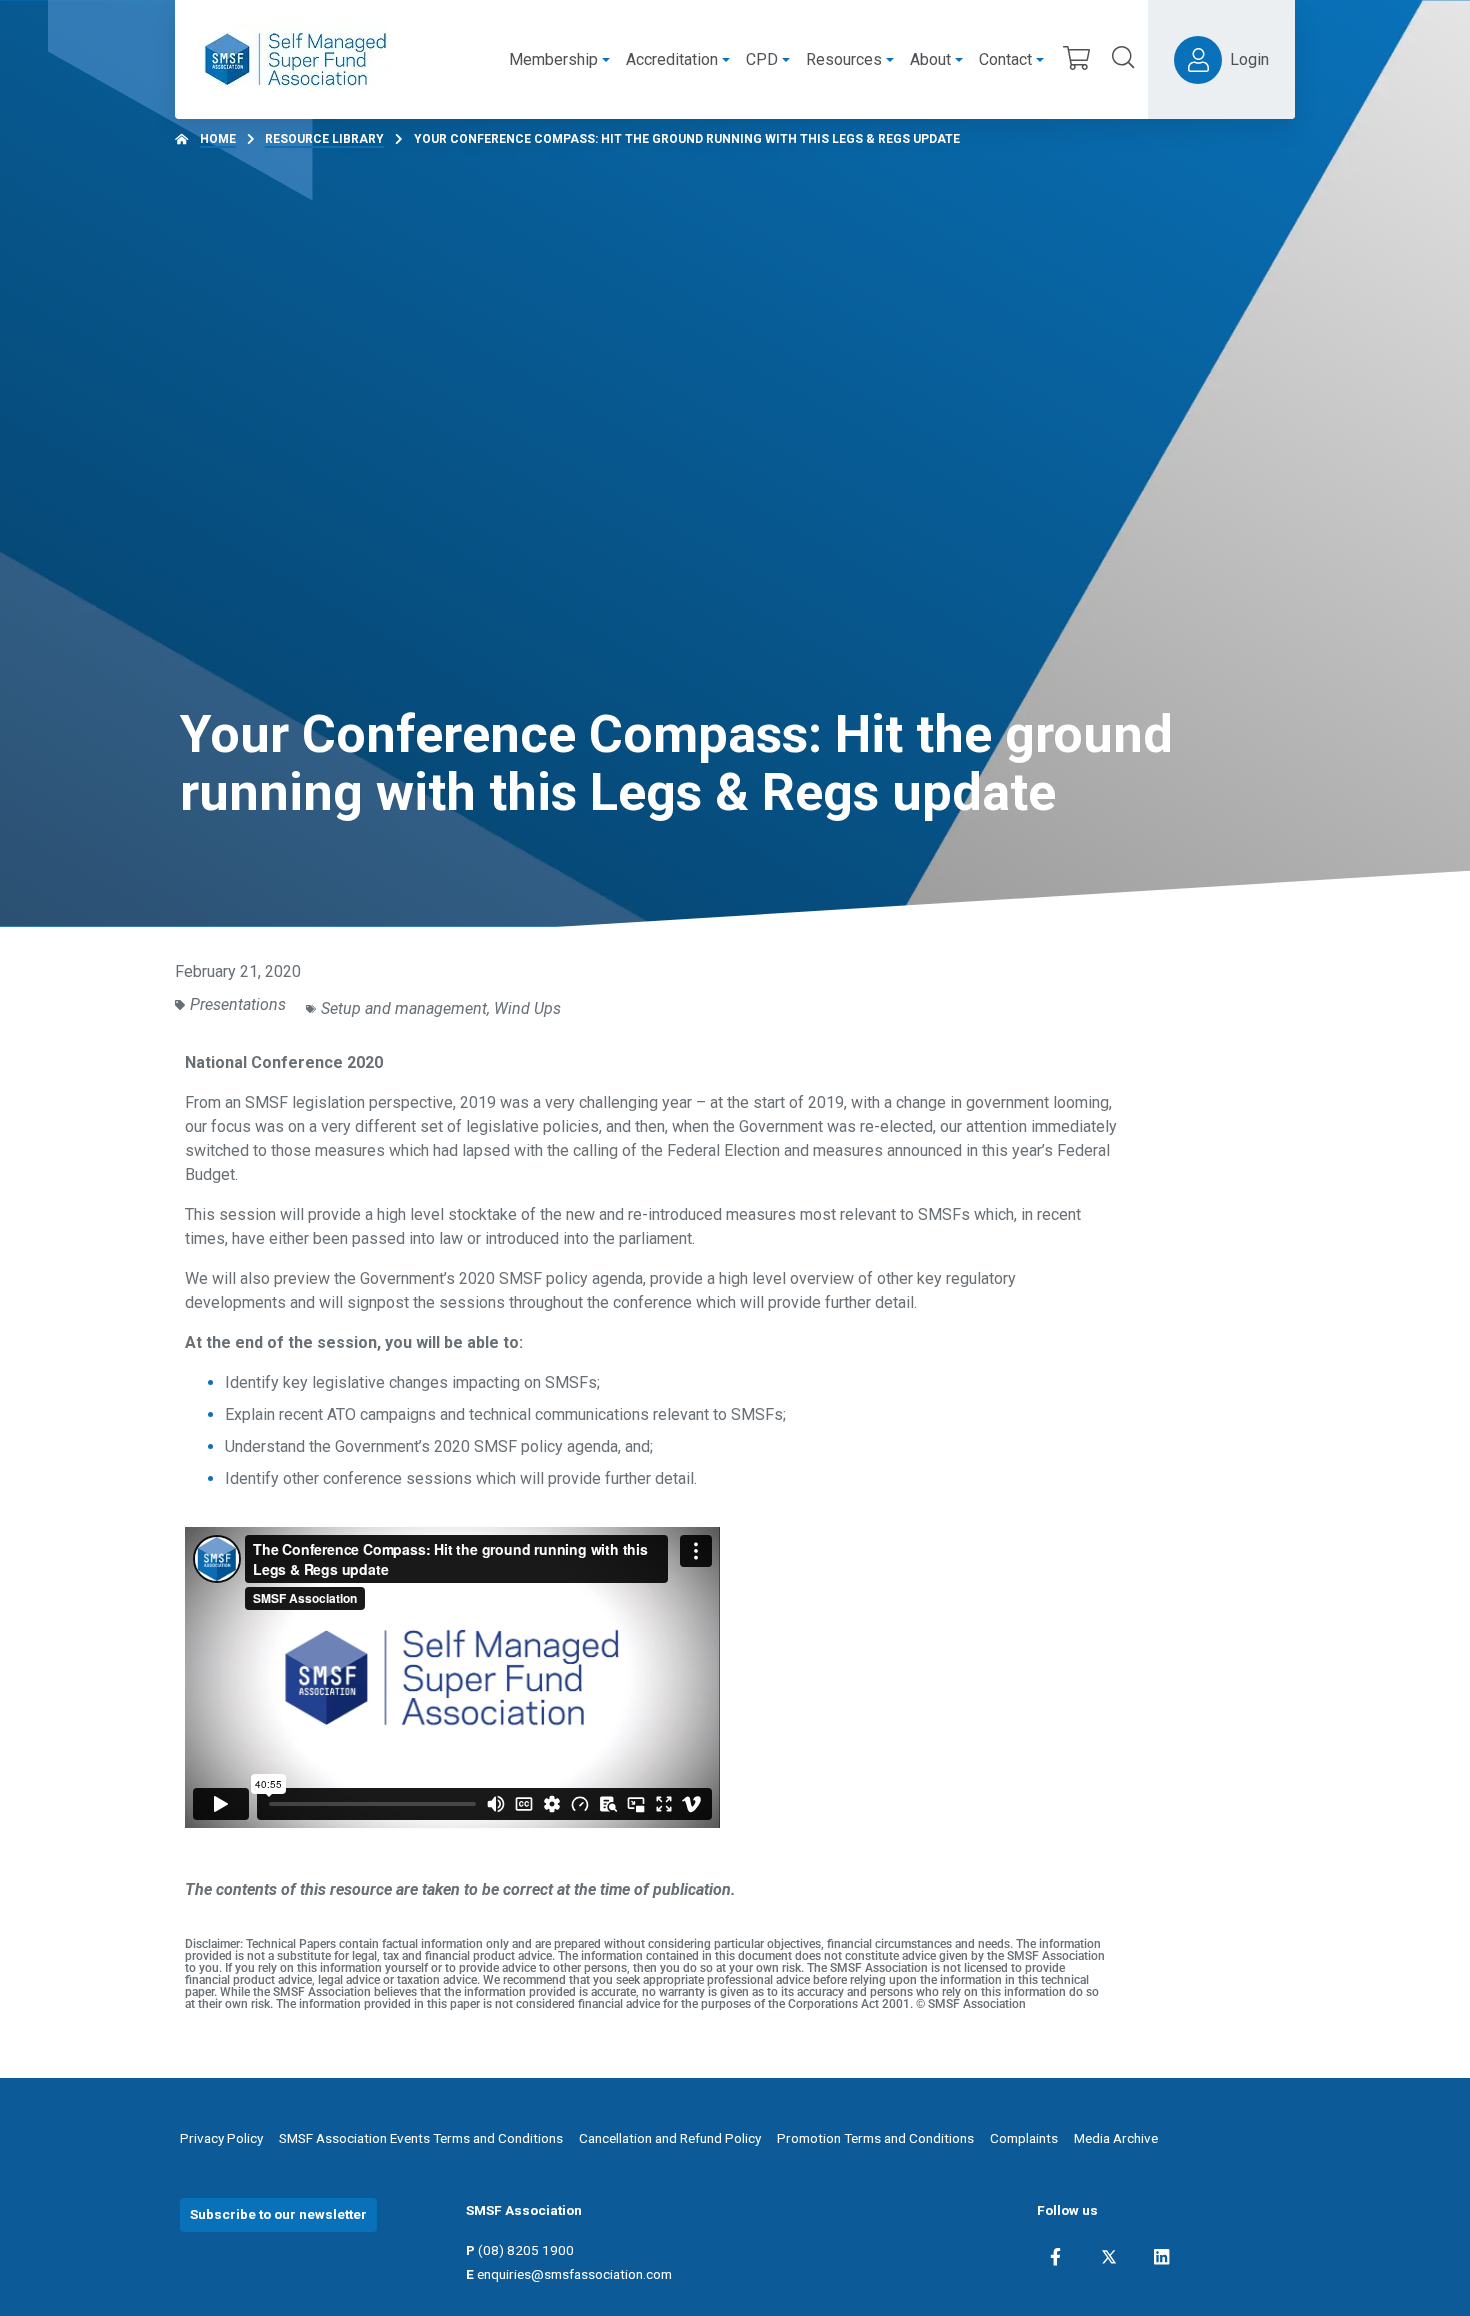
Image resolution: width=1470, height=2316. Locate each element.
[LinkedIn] (1161, 2257)
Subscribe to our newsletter (278, 2214)
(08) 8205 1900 (526, 2250)
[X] (1109, 2257)
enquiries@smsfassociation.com (574, 2274)
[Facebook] (1055, 2257)
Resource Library (324, 139)
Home (218, 139)
